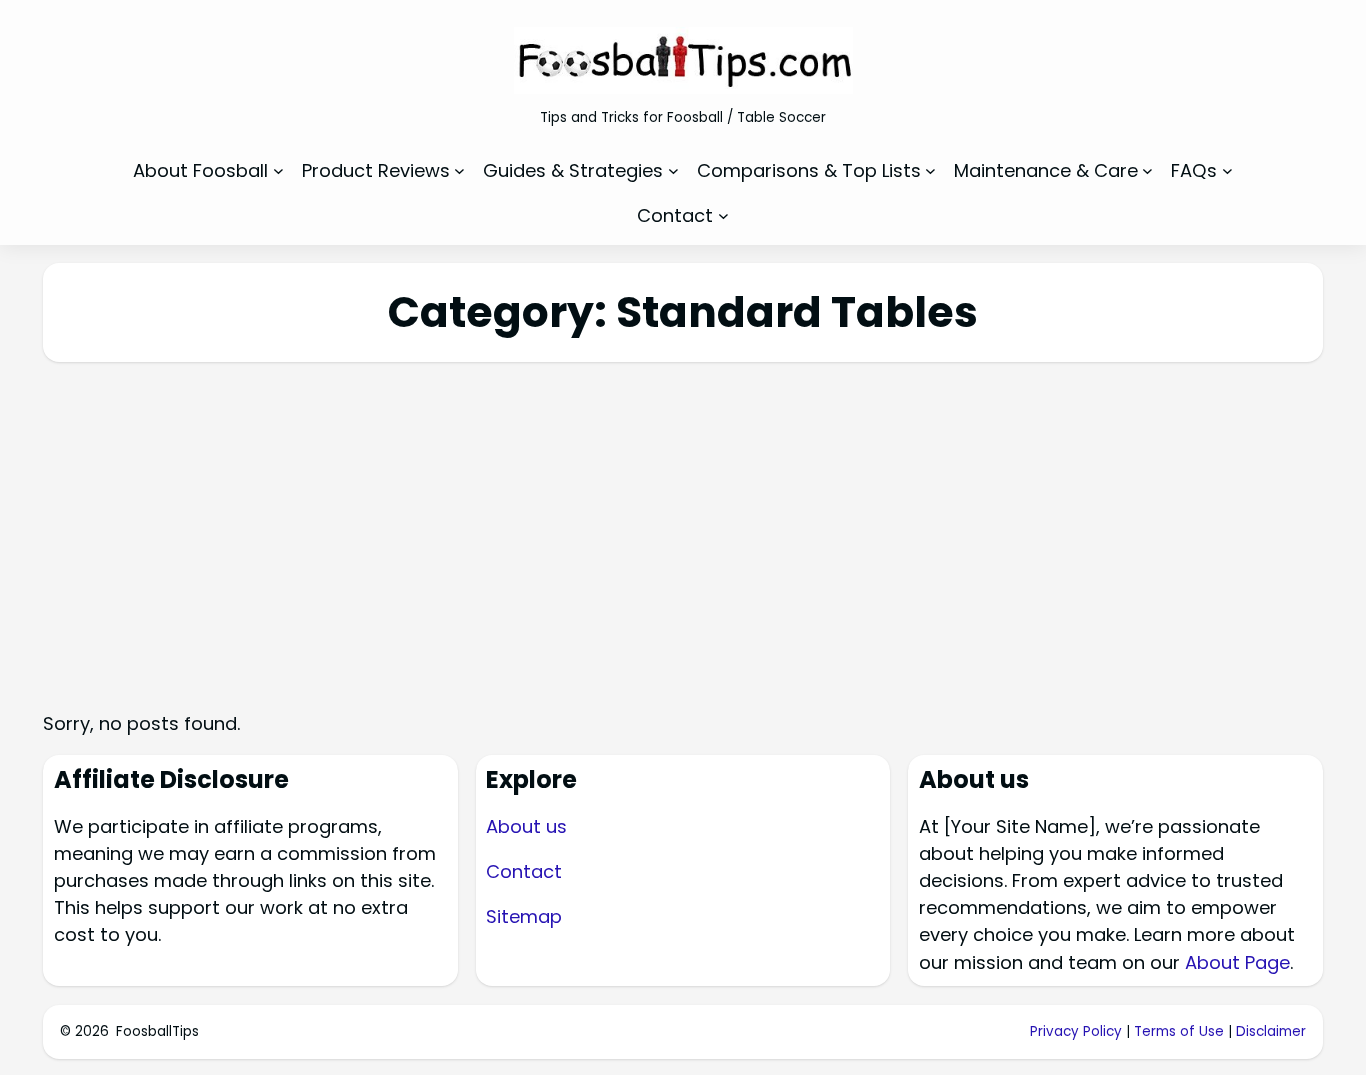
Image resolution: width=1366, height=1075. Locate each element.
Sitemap (524, 916)
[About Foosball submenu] (278, 170)
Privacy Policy (1076, 1031)
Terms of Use (1179, 1031)
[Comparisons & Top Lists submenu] (930, 170)
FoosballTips (157, 1031)
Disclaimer (1271, 1031)
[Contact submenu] (723, 215)
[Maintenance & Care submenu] (1147, 170)
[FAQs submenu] (1227, 170)
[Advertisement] (683, 520)
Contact (524, 871)
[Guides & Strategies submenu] (673, 170)
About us (526, 826)
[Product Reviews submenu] (459, 170)
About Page (1237, 962)
